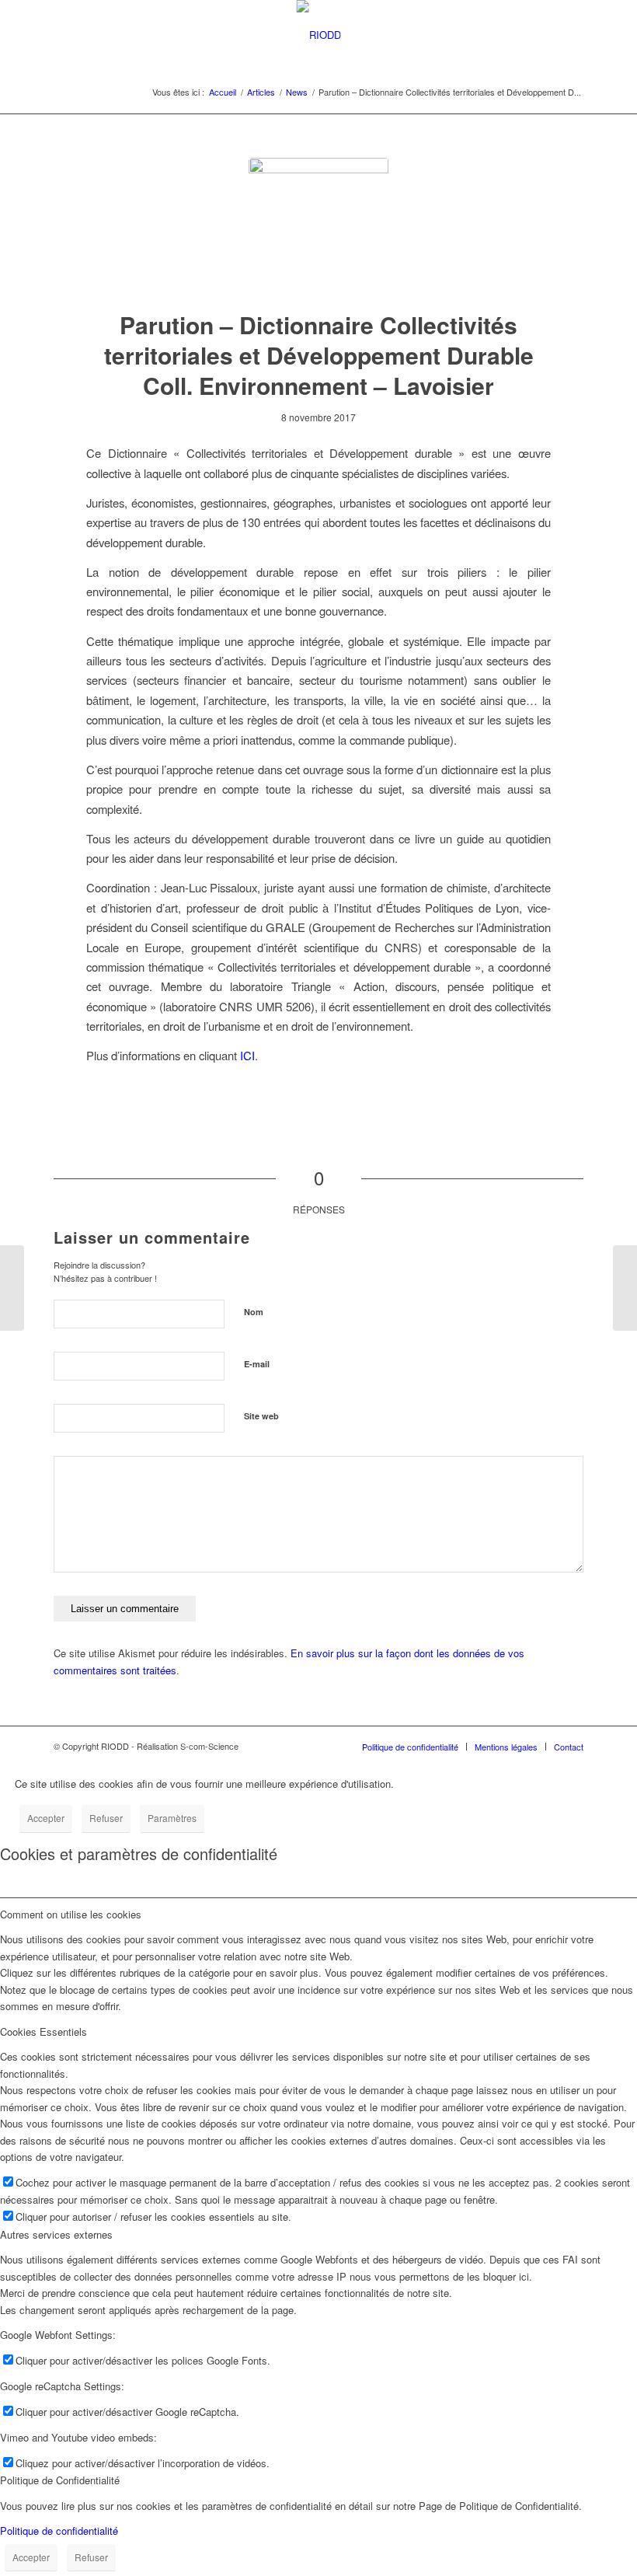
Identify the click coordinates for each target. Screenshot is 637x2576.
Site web (261, 1416)
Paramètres (172, 1818)
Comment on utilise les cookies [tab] (71, 1914)
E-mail (257, 1364)
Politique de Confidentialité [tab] (60, 2480)
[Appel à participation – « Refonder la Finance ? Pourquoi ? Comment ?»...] (12, 1288)
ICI (247, 1055)
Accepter (46, 1818)
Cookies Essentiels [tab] (44, 2031)
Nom (254, 1312)
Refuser (106, 1818)
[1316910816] (318, 228)
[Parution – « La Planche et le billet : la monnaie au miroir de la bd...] (625, 1288)
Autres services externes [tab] (56, 2234)
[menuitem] (410, 1747)
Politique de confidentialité (59, 2531)
